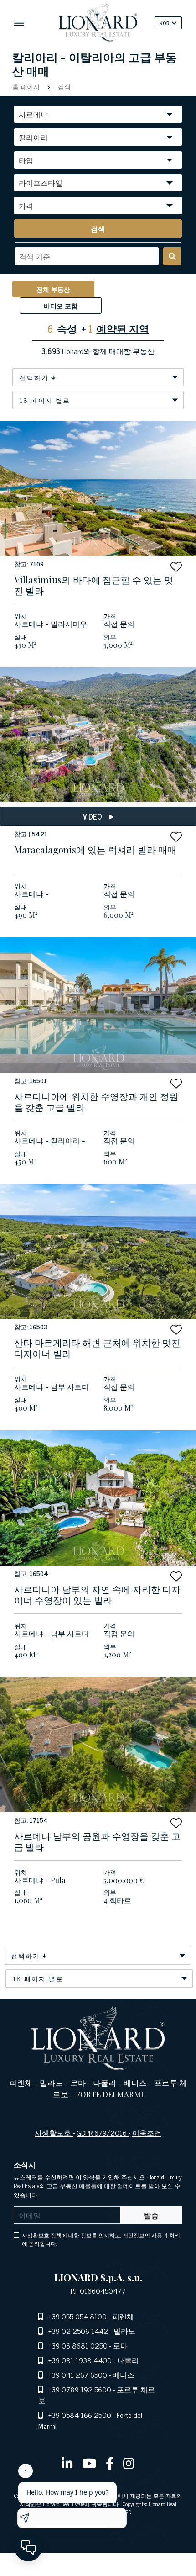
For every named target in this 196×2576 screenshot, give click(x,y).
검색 (63, 86)
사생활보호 (54, 2132)
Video (93, 816)
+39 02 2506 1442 (78, 2331)
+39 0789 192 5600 (80, 2389)
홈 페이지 (27, 86)
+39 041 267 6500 (78, 2375)
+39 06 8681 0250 (78, 2345)
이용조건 (147, 2132)
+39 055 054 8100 (77, 2316)
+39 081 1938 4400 (80, 2360)
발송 (151, 2215)
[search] (172, 256)
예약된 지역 (123, 328)
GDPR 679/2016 (103, 2132)
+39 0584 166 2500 (80, 2415)
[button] (176, 567)
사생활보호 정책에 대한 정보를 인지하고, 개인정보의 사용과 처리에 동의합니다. (101, 2239)
